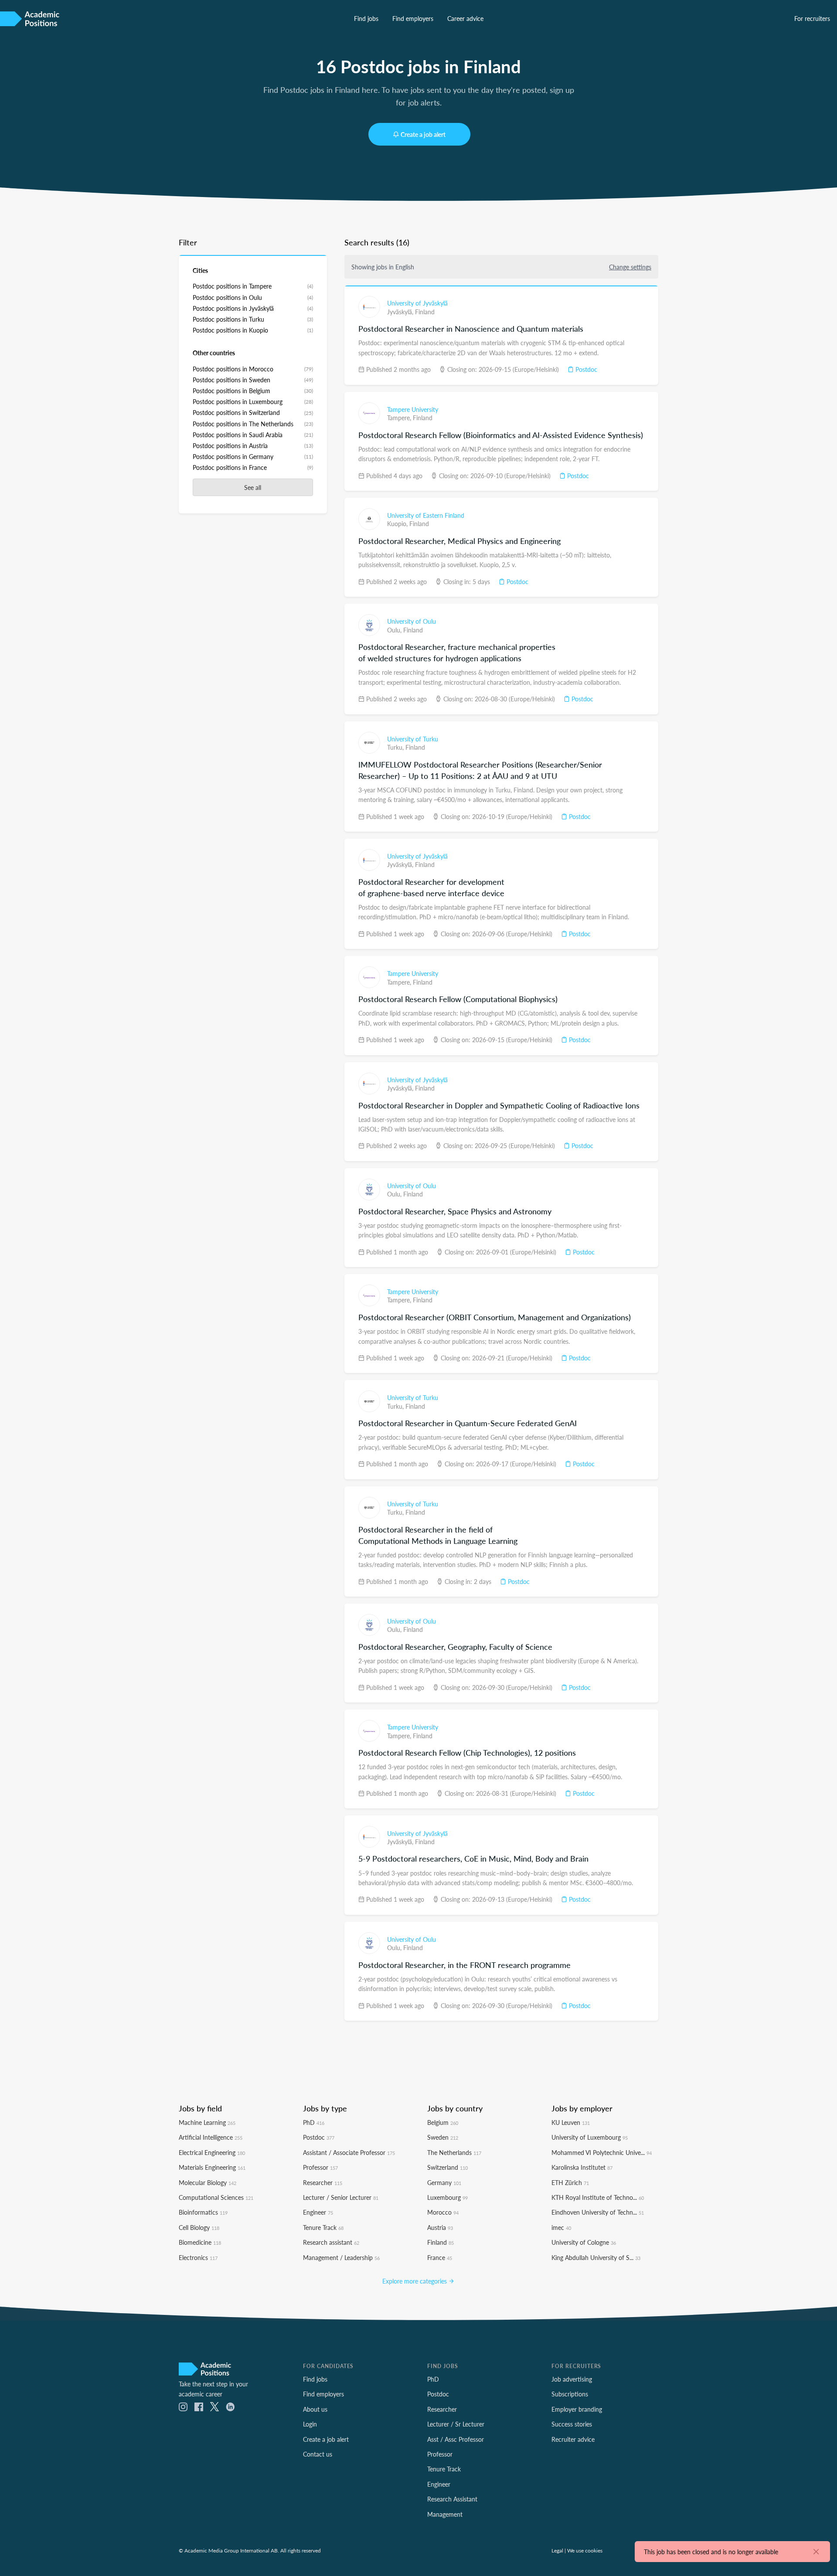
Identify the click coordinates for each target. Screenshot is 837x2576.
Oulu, (395, 630)
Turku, (396, 747)
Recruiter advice (573, 2439)
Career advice (465, 18)
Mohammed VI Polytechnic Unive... (602, 2152)
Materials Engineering (212, 2167)
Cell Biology (199, 2227)
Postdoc (585, 369)
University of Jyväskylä (417, 303)
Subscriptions (570, 2394)
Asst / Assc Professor (456, 2439)
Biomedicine (200, 2242)
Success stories (572, 2424)
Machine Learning (207, 2122)
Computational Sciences (216, 2197)
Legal (557, 2550)
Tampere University (413, 409)
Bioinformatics (203, 2212)
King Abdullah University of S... (596, 2257)
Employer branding (577, 2409)
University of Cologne (584, 2242)
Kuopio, (398, 523)
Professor (320, 2167)
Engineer (318, 2212)
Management (445, 2514)
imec (561, 2227)
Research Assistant (452, 2499)
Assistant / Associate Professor (349, 2152)
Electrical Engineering (212, 2152)
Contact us (318, 2454)
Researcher (323, 2182)
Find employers (413, 18)
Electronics (198, 2257)
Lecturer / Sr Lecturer (456, 2424)
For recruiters (812, 18)
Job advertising (572, 2379)
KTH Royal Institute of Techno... (598, 2197)
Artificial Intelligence (211, 2137)
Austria (440, 2227)
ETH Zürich (570, 2182)
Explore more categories (415, 2281)
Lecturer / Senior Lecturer (341, 2197)
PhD (314, 2122)
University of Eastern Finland (426, 515)
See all (253, 487)
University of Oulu (412, 621)
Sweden (443, 2137)
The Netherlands (454, 2152)
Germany (444, 2182)
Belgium (443, 2122)
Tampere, (400, 418)
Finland (425, 312)
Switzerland (447, 2167)
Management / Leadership (341, 2257)
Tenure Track (323, 2227)
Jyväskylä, (401, 312)
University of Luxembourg (590, 2137)
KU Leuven (571, 2122)
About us (315, 2409)
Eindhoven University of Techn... (598, 2212)
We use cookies (585, 2550)
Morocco (443, 2212)
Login (310, 2424)
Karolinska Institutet (582, 2167)
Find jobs (366, 18)
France (440, 2257)
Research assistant (331, 2242)
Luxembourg (447, 2197)
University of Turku (413, 739)
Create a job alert (423, 134)
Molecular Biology (208, 2182)
